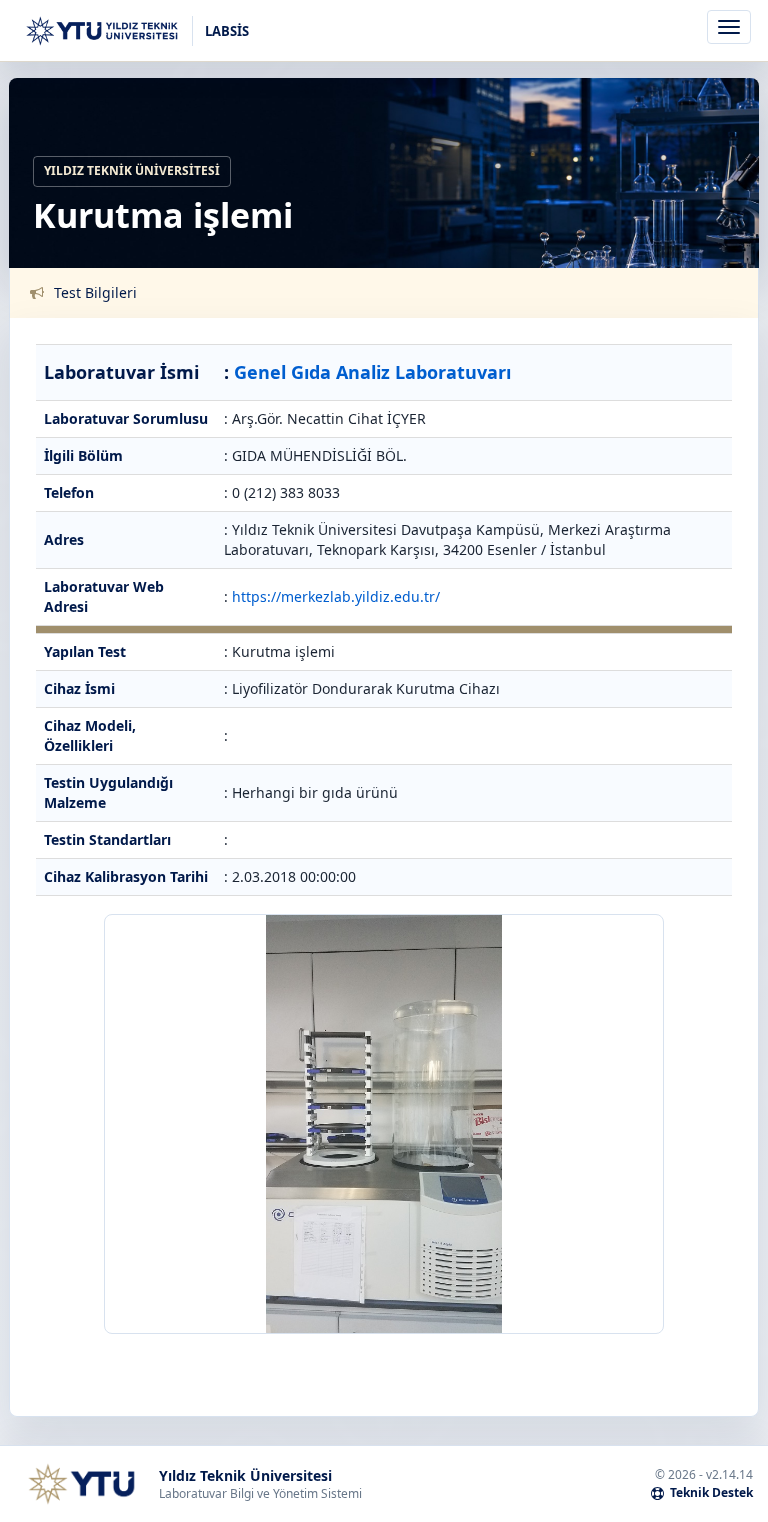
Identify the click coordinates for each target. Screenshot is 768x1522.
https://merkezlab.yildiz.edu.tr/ (336, 596)
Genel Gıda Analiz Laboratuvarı (372, 372)
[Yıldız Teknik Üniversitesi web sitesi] (81, 1484)
